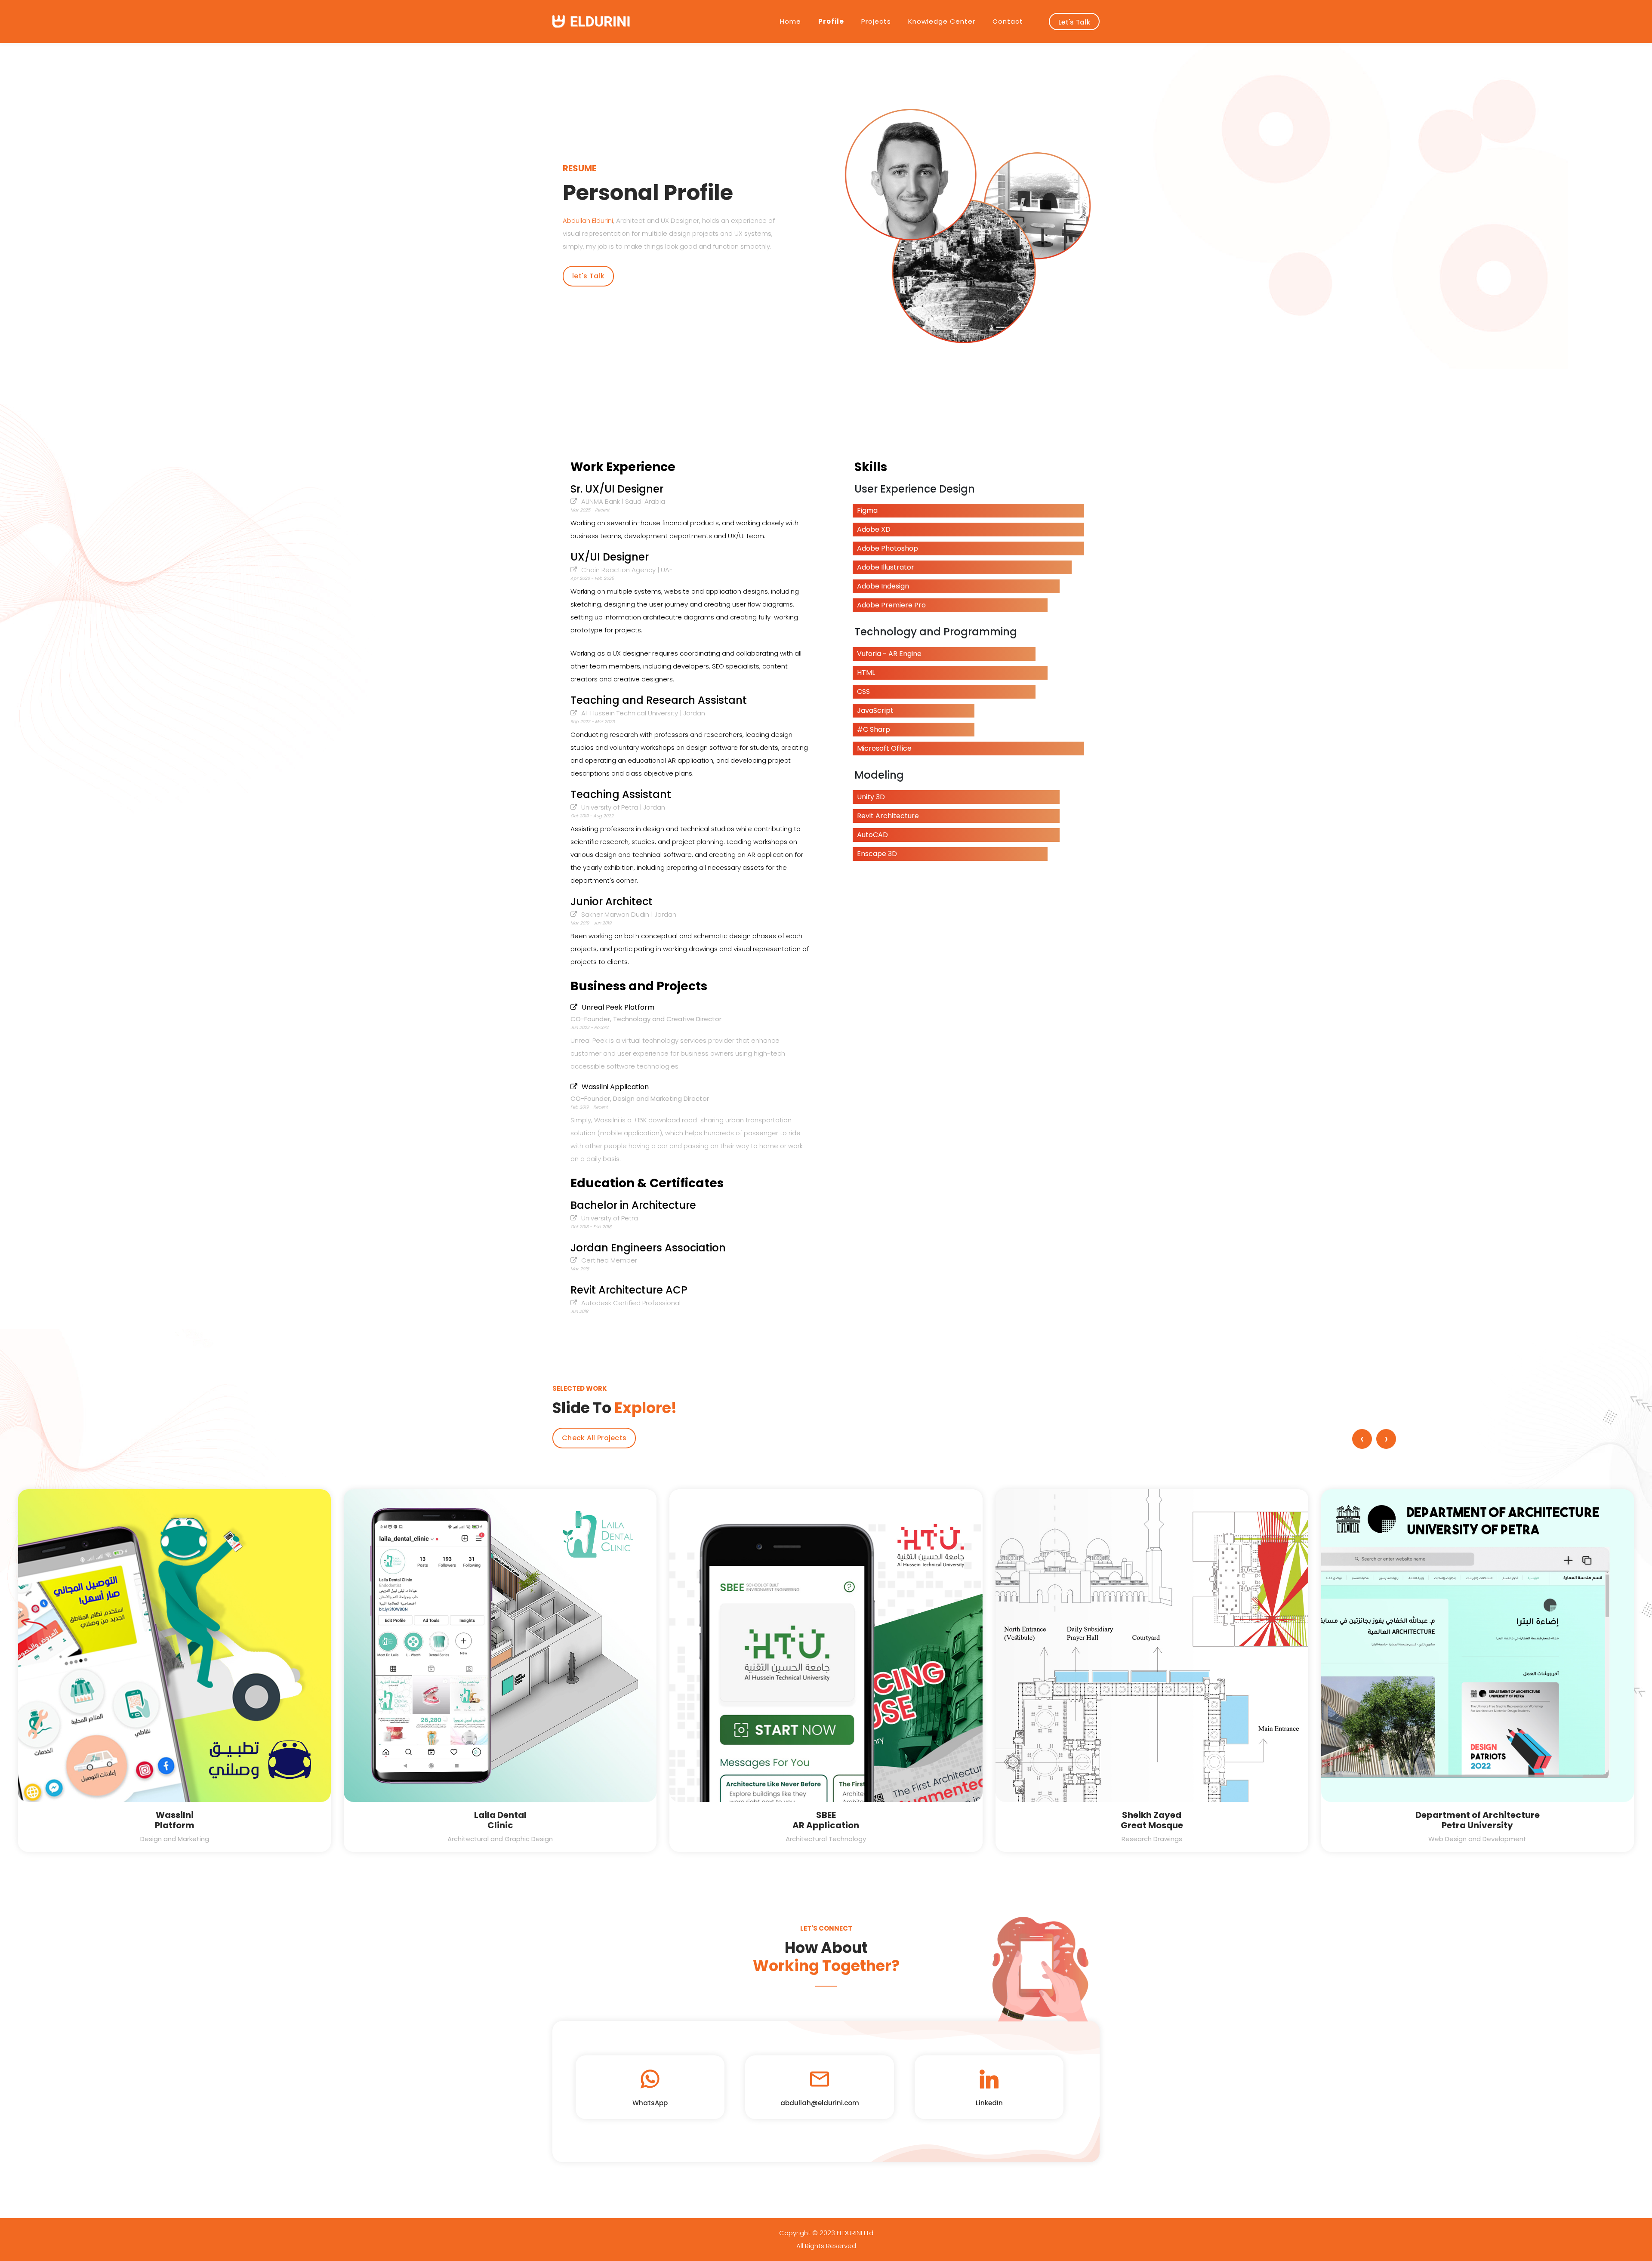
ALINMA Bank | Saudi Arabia (623, 501)
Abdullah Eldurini (588, 220)
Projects (876, 21)
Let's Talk (1074, 22)
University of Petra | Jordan (623, 807)
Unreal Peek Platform (618, 1007)
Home (791, 21)
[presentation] (1362, 1439)
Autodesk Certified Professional (631, 1303)
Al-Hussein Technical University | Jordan (643, 713)
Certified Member (609, 1260)
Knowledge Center (942, 21)
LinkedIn (989, 2103)
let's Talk (588, 276)
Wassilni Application (615, 1087)
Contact (1008, 21)
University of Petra (610, 1218)
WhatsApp (650, 2103)
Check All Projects (594, 1438)
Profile (831, 21)
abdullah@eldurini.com (820, 2103)
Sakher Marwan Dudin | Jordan (629, 914)
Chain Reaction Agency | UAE (627, 570)
